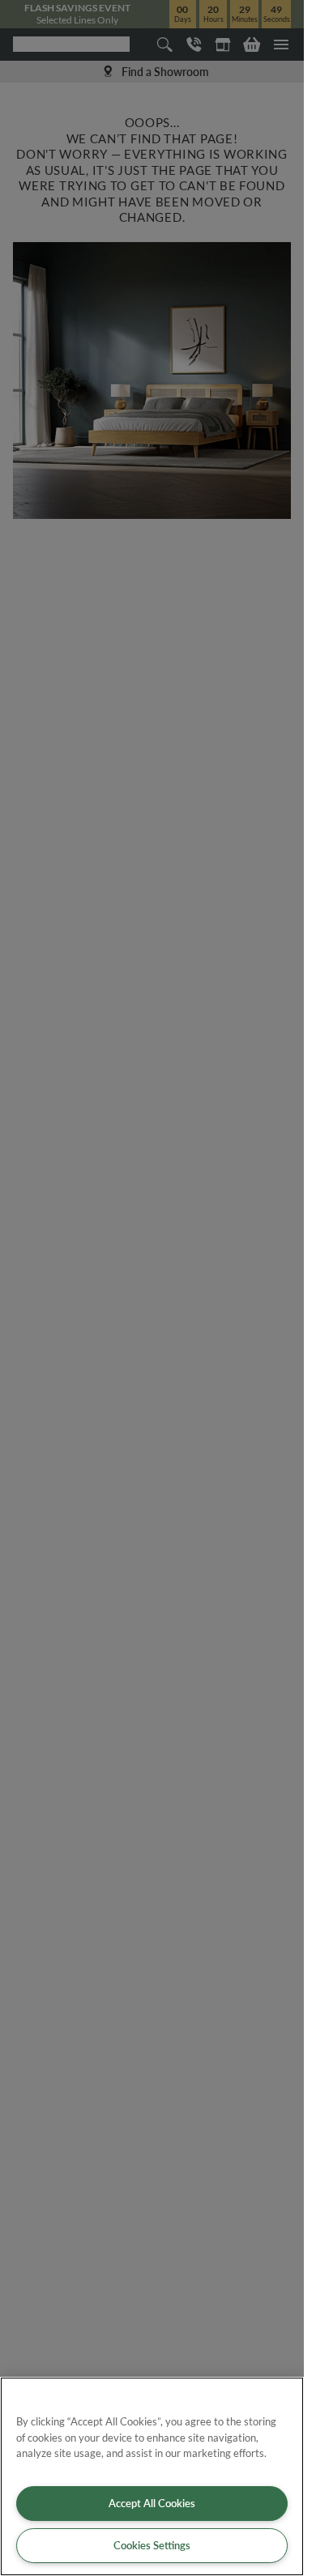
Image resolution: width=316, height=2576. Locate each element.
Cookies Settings (152, 2545)
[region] (152, 2476)
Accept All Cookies (152, 2503)
